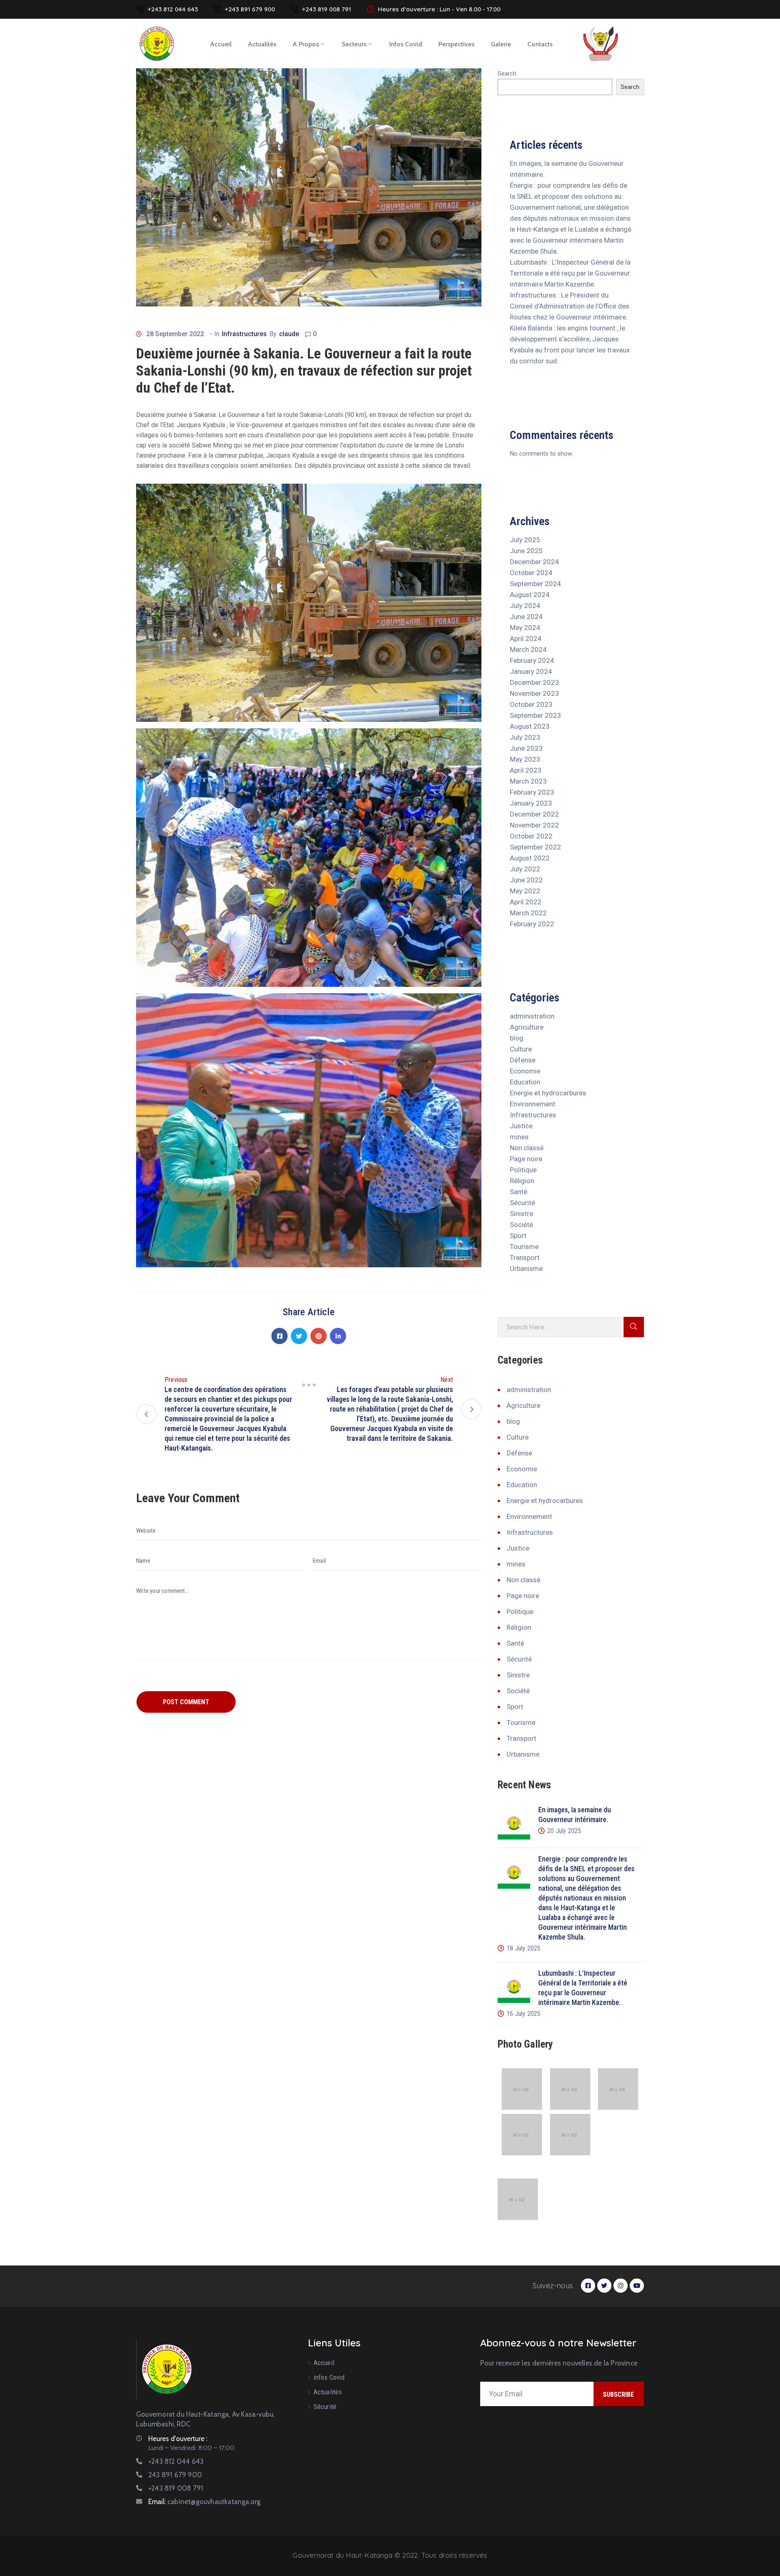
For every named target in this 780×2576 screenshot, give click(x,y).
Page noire (526, 1159)
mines (519, 1137)
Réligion (522, 1181)
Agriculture (527, 1027)
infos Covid (406, 44)
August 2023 (530, 726)
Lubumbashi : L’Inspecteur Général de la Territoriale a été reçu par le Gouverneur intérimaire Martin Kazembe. (570, 273)
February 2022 (532, 924)
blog (517, 1038)
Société (521, 1225)
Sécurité (522, 1203)
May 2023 (525, 759)
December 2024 (534, 562)
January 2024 (531, 671)
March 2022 (528, 913)
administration (532, 1016)
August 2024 (530, 595)
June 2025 (526, 551)
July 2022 (525, 869)
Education (525, 1082)
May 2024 (525, 628)
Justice (521, 1126)
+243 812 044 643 (173, 9)
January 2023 (531, 803)
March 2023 (528, 781)
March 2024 (528, 649)
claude (289, 334)
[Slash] (309, 1385)
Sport (518, 1236)
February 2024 (532, 660)
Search (507, 74)
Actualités (262, 44)
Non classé (527, 1148)
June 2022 (526, 880)
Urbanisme (526, 1268)
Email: (204, 2502)
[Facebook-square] (588, 2286)
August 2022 (530, 858)
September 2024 (535, 584)
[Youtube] (637, 2286)
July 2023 (525, 737)
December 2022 (534, 814)
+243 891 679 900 (250, 9)
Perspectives (456, 44)
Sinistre (521, 1214)
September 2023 (535, 715)
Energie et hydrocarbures (548, 1093)
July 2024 (525, 606)
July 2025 (525, 540)
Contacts (540, 44)
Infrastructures (244, 334)
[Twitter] (299, 1336)
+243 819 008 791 (326, 9)
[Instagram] (621, 2286)
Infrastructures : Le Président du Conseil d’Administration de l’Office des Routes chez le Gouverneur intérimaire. (570, 306)
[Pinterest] (318, 1336)
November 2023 (534, 693)
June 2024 (526, 617)
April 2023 (526, 770)
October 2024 (531, 573)
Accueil (221, 44)
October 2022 (531, 836)
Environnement (533, 1104)
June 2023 (526, 748)
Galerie (501, 44)
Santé (519, 1192)
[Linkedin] (338, 1336)
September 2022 (535, 847)
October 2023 (531, 704)
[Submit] (634, 1327)
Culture (521, 1049)
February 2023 (532, 792)
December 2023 (534, 682)
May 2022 (525, 891)
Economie (525, 1071)
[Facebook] (279, 1336)
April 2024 (526, 639)
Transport (525, 1258)
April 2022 (526, 902)
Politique (523, 1170)
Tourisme (524, 1247)
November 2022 (534, 825)
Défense (523, 1060)
